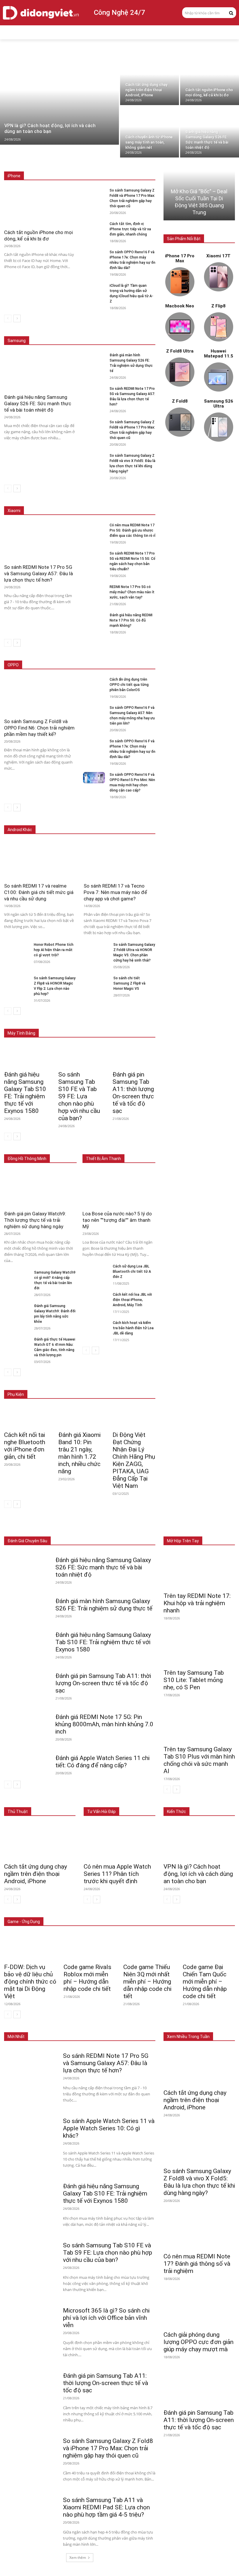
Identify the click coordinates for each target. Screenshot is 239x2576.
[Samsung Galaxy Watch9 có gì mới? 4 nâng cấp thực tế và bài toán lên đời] (17, 1276)
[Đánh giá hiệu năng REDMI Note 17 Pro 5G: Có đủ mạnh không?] (94, 618)
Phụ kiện (148, 1532)
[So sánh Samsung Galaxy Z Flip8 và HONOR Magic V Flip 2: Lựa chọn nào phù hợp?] (17, 982)
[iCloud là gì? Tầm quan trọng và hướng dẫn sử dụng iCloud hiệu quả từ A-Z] (94, 289)
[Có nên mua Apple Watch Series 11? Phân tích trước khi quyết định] (119, 1841)
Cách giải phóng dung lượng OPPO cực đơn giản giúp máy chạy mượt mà (198, 2342)
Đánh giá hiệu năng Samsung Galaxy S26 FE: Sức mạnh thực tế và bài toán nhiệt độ (38, 403)
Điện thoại (53, 1528)
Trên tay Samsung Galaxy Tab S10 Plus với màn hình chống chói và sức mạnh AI (199, 1760)
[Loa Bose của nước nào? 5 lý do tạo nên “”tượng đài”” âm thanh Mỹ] (119, 1189)
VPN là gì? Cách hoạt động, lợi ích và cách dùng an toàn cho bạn (198, 1874)
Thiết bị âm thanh (141, 1528)
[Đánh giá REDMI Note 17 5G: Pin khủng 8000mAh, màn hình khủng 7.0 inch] (27, 1721)
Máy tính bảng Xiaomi (92, 1025)
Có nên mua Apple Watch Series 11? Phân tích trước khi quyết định (117, 1874)
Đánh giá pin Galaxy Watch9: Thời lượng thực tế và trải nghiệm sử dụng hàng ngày (35, 1220)
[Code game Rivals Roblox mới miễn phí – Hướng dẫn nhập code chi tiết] (90, 1947)
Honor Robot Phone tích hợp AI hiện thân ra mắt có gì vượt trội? (54, 950)
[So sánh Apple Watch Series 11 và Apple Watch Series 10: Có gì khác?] (31, 2127)
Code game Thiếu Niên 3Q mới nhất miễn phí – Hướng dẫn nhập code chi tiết (147, 1982)
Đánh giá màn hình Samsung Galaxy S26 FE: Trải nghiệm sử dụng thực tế (104, 1605)
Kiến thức (176, 1812)
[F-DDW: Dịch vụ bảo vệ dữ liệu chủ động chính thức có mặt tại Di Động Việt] (30, 1947)
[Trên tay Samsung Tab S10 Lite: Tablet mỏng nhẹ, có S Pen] (199, 1648)
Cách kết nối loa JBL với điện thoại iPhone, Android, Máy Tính (132, 1300)
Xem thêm (78, 2558)
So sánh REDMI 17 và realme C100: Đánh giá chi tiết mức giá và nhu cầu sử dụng (39, 892)
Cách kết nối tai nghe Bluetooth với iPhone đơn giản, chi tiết (25, 1446)
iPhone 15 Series (141, 163)
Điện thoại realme (101, 821)
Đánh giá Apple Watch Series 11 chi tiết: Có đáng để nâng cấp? (102, 1762)
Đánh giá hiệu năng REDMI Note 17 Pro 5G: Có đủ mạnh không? (131, 620)
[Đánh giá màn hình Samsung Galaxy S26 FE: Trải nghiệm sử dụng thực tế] (94, 358)
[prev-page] (8, 318)
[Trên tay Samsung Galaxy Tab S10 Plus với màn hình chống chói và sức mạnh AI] (199, 1724)
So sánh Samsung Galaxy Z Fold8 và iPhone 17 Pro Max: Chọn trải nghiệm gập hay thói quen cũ (108, 2448)
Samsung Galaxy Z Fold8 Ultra (90, 332)
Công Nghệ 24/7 (119, 13)
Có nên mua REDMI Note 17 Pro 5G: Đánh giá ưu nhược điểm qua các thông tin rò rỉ (132, 530)
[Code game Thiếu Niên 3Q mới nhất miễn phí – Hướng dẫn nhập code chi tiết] (149, 1947)
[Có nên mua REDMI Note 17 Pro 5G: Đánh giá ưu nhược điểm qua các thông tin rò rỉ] (94, 528)
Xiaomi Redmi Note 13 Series (131, 502)
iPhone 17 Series (68, 163)
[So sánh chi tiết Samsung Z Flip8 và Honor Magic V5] (96, 982)
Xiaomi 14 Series (141, 498)
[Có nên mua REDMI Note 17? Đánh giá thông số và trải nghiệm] (199, 2231)
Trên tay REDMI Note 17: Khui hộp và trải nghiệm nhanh (197, 1603)
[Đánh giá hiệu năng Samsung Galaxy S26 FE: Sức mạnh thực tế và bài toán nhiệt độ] (210, 132)
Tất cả (40, 163)
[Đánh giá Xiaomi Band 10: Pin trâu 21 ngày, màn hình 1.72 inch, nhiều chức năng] (80, 1417)
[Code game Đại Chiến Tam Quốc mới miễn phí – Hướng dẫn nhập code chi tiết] (209, 1947)
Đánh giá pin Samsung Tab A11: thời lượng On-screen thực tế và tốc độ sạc (133, 1093)
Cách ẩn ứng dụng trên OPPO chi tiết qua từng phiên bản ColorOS (129, 685)
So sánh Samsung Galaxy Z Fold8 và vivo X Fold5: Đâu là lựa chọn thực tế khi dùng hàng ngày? (199, 2182)
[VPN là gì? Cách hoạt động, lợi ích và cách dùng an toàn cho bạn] (59, 99)
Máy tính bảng (82, 1528)
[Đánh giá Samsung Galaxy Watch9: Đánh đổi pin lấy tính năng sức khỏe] (17, 1310)
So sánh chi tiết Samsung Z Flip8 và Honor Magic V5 (129, 983)
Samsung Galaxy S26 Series (81, 328)
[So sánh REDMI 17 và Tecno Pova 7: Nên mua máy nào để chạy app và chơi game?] (119, 860)
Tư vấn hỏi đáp (101, 1812)
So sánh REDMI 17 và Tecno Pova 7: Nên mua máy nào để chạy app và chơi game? (115, 892)
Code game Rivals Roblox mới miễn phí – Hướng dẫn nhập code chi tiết (87, 1978)
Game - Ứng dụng (24, 1922)
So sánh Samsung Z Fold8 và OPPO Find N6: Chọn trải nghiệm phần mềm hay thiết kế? (39, 728)
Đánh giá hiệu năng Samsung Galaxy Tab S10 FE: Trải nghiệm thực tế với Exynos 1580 (25, 1093)
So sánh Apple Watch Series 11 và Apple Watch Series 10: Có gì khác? (109, 2128)
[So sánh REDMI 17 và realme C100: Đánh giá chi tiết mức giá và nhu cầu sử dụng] (40, 860)
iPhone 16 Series (105, 163)
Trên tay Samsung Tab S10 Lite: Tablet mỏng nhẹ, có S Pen (194, 1680)
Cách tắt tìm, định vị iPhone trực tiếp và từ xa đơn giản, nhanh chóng (130, 229)
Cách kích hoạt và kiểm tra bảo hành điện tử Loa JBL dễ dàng (133, 1328)
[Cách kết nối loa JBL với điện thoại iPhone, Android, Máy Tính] (95, 1298)
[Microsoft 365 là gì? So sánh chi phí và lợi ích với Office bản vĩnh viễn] (31, 2317)
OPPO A (114, 665)
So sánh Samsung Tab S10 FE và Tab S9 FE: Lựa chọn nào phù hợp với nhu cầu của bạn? (79, 1096)
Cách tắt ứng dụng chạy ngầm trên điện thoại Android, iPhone (36, 1874)
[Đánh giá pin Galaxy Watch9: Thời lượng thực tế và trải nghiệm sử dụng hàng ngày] (40, 1189)
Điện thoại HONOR (140, 821)
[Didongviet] (41, 13)
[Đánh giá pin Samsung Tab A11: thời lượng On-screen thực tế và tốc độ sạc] (134, 1056)
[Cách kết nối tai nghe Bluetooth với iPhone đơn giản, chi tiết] (25, 1417)
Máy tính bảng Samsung (135, 1020)
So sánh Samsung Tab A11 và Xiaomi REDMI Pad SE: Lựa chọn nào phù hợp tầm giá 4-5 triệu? (106, 2507)
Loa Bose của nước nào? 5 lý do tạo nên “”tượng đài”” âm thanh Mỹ (117, 1220)
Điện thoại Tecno (64, 821)
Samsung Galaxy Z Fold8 (134, 328)
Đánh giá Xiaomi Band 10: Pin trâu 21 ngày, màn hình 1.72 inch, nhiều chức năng (79, 1453)
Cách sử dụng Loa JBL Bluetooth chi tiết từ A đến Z (132, 1272)
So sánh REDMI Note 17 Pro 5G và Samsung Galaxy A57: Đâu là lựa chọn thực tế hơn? (38, 573)
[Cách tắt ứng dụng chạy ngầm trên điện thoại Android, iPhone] (150, 79)
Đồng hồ (110, 1528)
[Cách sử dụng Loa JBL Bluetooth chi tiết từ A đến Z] (95, 1270)
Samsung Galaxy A (140, 332)
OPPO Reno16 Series (82, 665)
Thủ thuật (18, 1812)
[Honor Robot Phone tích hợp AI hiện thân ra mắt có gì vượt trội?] (17, 949)
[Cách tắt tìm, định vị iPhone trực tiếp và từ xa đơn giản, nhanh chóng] (94, 227)
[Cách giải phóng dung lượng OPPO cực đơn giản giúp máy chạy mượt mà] (199, 2309)
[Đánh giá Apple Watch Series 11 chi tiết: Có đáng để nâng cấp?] (27, 1762)
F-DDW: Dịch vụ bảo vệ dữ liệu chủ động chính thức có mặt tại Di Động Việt (30, 1982)
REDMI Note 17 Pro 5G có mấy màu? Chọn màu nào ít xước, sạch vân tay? (132, 592)
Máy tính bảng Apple (89, 1020)
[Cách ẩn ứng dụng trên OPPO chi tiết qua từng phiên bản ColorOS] (94, 682)
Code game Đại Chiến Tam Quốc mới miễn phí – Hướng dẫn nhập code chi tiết (205, 1982)
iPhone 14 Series (141, 167)
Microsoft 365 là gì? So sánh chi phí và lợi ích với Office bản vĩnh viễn (106, 2318)
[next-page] (17, 318)
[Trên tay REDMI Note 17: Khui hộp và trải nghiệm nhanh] (199, 1571)
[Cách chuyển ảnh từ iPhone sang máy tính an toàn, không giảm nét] (150, 132)
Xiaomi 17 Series (65, 498)
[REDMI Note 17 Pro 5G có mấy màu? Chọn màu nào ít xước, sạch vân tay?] (94, 590)
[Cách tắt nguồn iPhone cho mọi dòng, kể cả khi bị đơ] (210, 79)
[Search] (231, 13)
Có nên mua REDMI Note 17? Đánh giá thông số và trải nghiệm (197, 2264)
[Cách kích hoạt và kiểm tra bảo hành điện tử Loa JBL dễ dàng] (95, 1327)
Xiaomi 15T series (103, 498)
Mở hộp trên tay (183, 1541)
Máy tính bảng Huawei (137, 1025)
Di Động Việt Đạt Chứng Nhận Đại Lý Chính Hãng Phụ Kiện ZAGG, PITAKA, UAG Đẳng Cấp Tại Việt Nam (134, 1460)
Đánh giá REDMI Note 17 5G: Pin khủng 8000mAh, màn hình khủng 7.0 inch (104, 1724)
